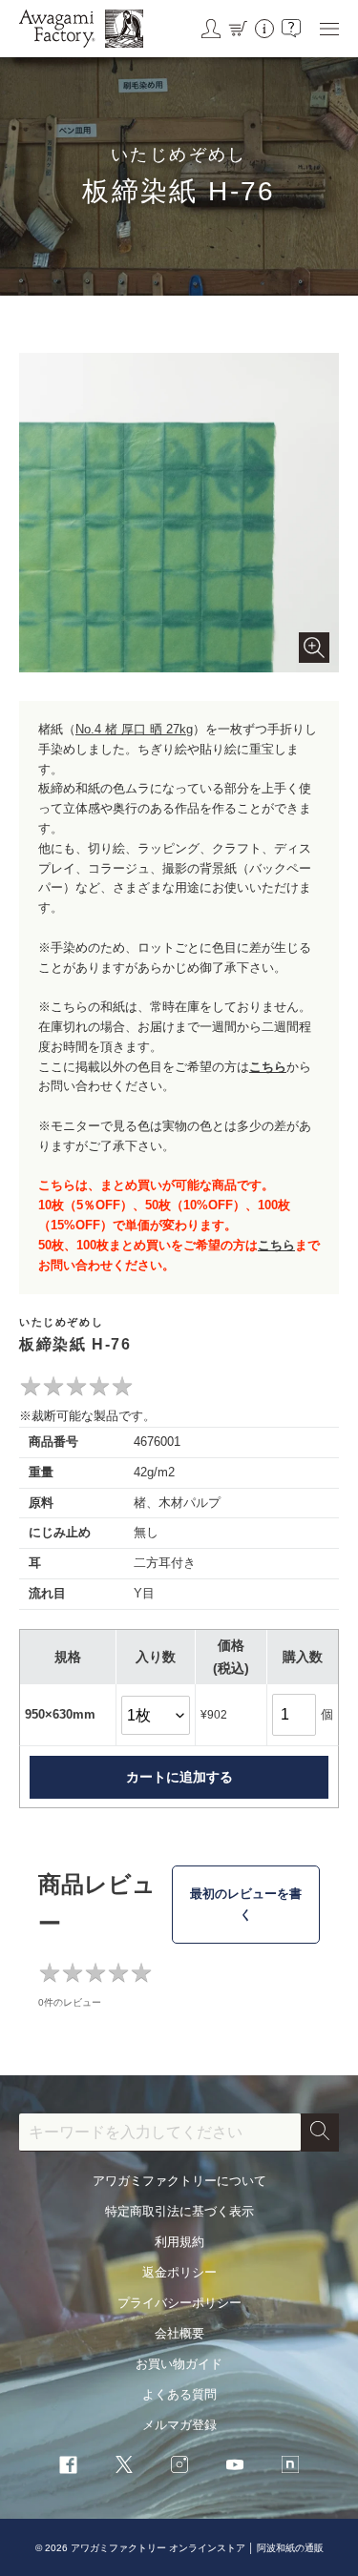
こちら (268, 1067)
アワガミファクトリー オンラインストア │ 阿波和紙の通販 (197, 2548)
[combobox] (160, 2133)
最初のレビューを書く (246, 1904)
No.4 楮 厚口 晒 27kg (134, 729)
